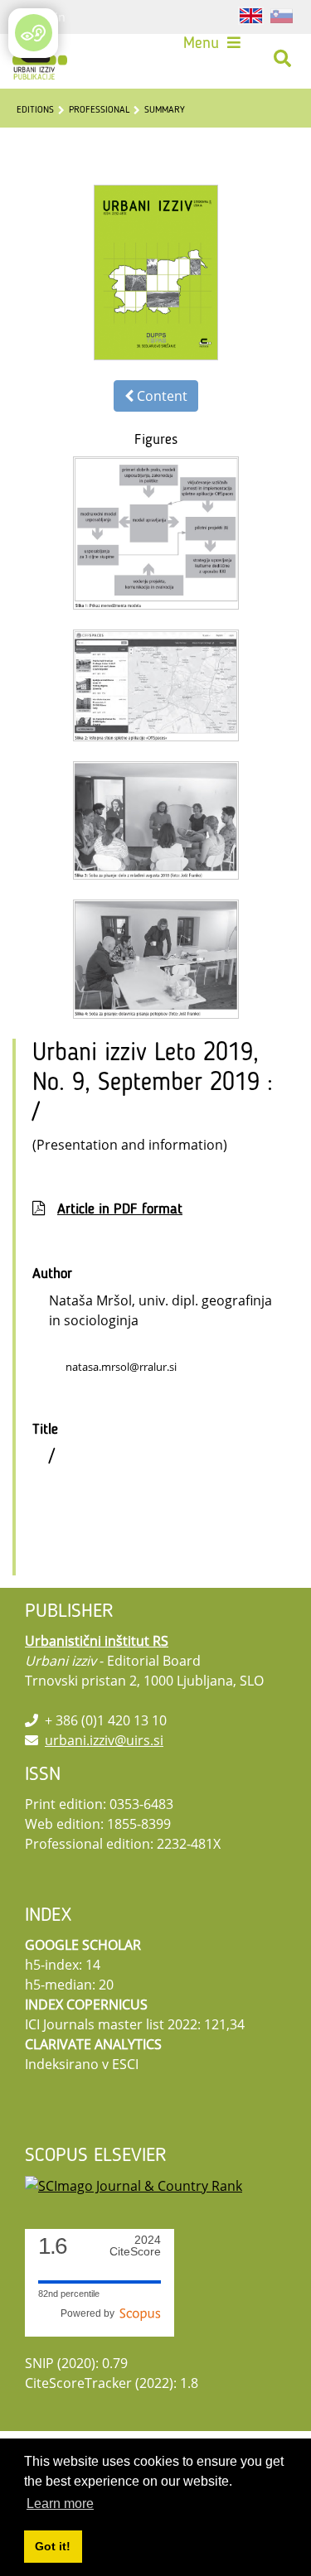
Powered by (90, 2313)
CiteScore (135, 2246)
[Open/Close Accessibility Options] (34, 33)
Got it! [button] (53, 2546)
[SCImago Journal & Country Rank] (134, 2184)
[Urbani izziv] (40, 59)
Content (160, 396)
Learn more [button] (60, 2504)
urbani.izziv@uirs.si (104, 1740)
